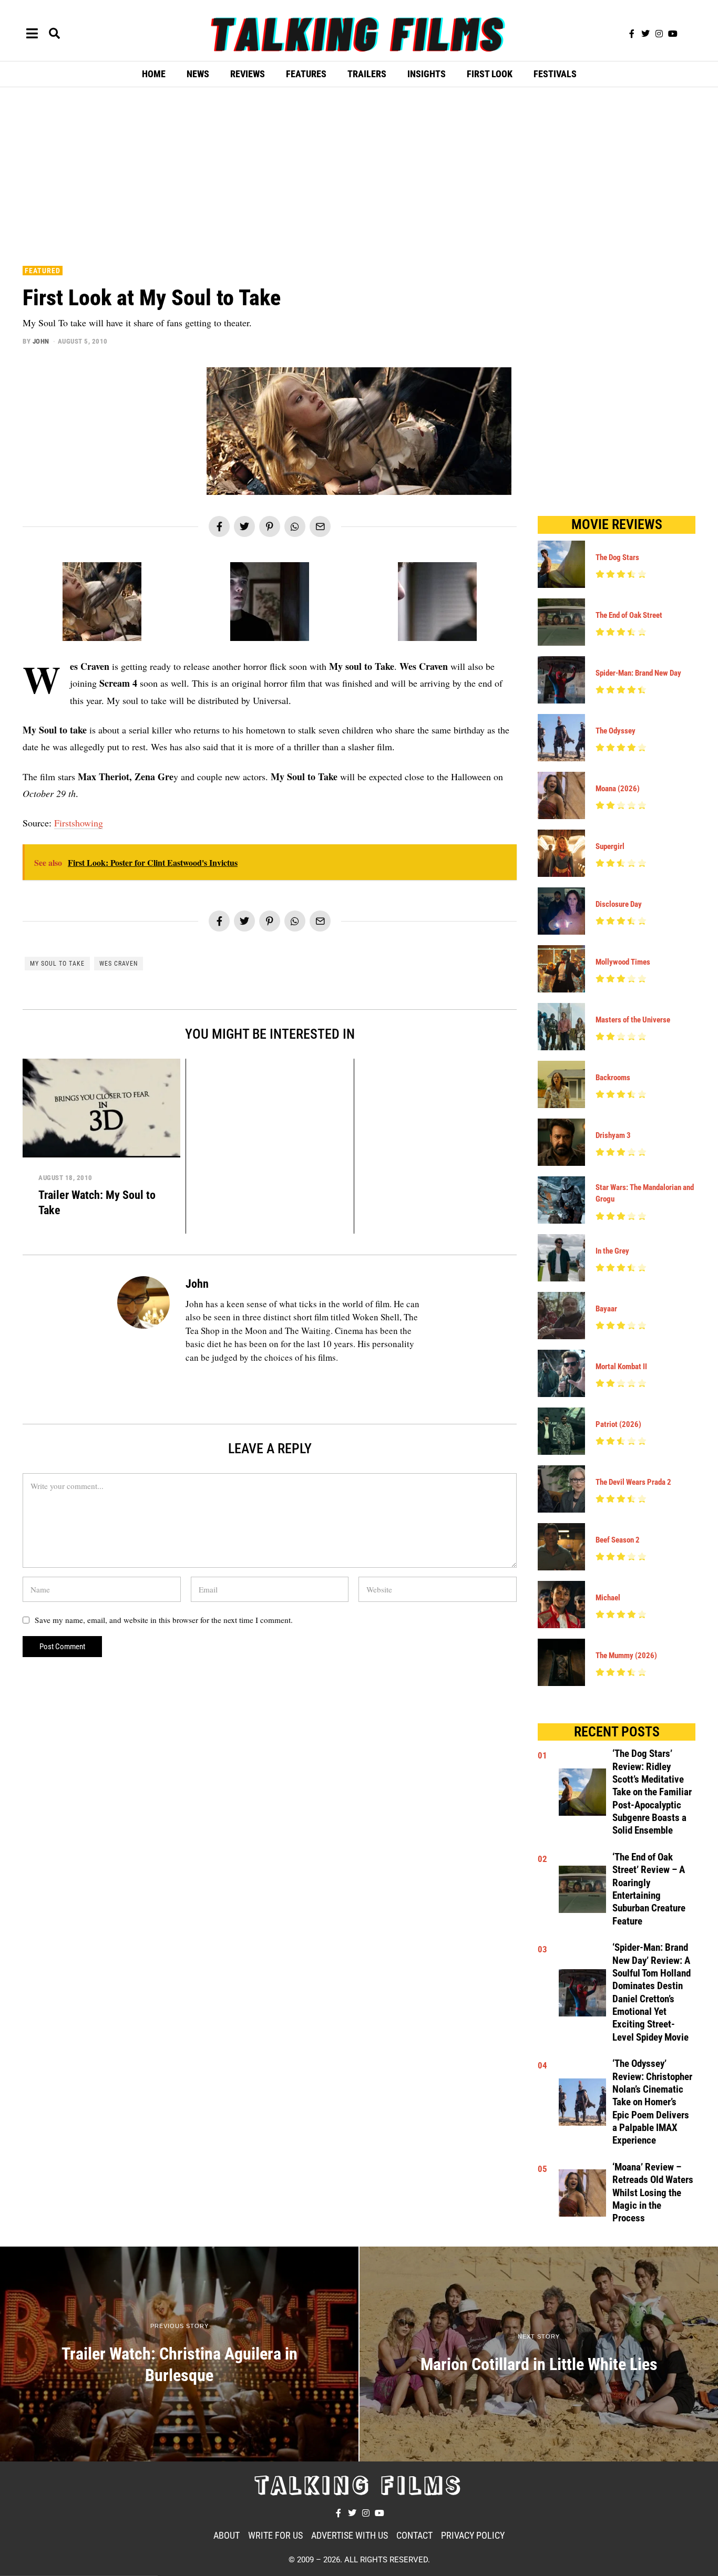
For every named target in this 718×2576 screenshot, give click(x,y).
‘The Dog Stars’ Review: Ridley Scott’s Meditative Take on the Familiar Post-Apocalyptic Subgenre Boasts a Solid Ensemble (652, 1792)
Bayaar (606, 1309)
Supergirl (610, 846)
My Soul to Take (57, 964)
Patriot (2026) (618, 1424)
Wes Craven (119, 964)
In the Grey (612, 1251)
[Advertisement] (359, 174)
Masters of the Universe (633, 1020)
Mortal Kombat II (621, 1367)
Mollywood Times (623, 962)
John (41, 341)
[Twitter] (645, 34)
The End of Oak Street (629, 615)
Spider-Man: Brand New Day (638, 673)
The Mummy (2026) (626, 1656)
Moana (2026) (618, 789)
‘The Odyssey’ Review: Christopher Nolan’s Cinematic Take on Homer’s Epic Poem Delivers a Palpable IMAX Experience (652, 2102)
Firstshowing (79, 823)
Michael (608, 1598)
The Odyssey (616, 731)
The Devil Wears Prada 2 (633, 1482)
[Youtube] (673, 34)
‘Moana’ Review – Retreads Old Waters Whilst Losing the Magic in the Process (653, 2193)
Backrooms (613, 1078)
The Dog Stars (617, 557)
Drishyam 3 (613, 1135)
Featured (43, 271)
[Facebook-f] (632, 34)
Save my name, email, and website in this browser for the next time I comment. (164, 1620)
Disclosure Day (619, 904)
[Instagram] (659, 34)
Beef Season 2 (618, 1540)
